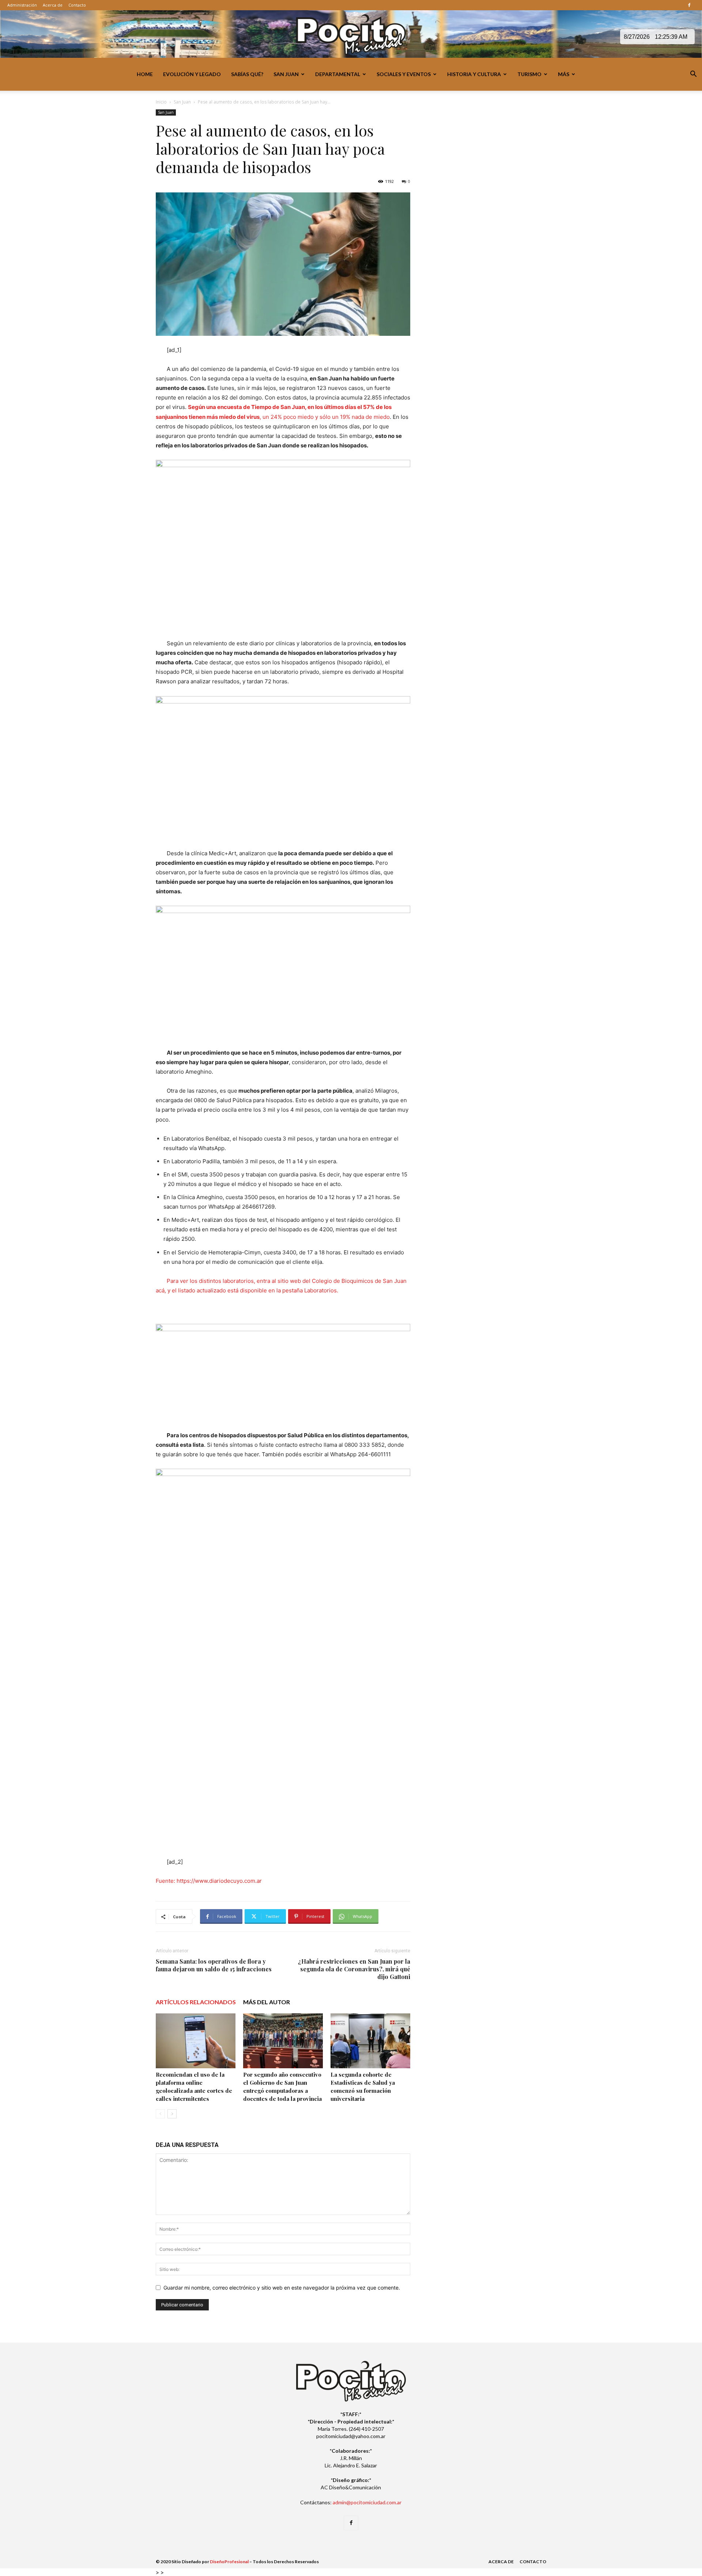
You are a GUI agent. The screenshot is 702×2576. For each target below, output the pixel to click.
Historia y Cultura (474, 74)
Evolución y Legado (192, 74)
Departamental (338, 74)
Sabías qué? (247, 74)
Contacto (77, 5)
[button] (693, 75)
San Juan (286, 74)
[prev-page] (160, 2114)
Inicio (161, 102)
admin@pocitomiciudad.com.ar (367, 2502)
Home (145, 74)
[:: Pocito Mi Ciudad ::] (351, 35)
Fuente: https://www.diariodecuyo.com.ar (209, 1881)
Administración (22, 5)
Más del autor (267, 2002)
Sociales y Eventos (404, 74)
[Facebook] (689, 5)
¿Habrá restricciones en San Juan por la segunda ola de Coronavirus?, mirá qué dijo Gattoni (354, 1969)
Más (564, 74)
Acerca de (53, 5)
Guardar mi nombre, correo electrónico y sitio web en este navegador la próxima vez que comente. (282, 2288)
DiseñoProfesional (229, 2562)
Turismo (529, 74)
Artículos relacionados (196, 2002)
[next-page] (172, 2114)
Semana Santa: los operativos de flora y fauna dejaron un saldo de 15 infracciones (214, 1965)
